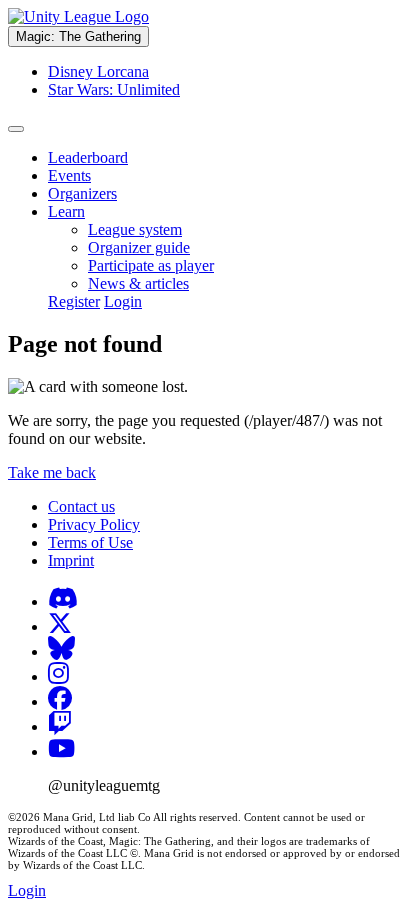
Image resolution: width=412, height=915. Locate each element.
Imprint (71, 560)
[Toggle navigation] (16, 129)
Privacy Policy (94, 524)
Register (74, 301)
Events (69, 175)
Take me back (52, 472)
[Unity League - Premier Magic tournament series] (78, 16)
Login (123, 301)
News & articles (138, 283)
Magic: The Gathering (78, 36)
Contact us (81, 506)
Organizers (82, 193)
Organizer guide (139, 247)
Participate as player (151, 265)
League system (135, 229)
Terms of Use (90, 542)
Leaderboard (88, 157)
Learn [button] (66, 211)
